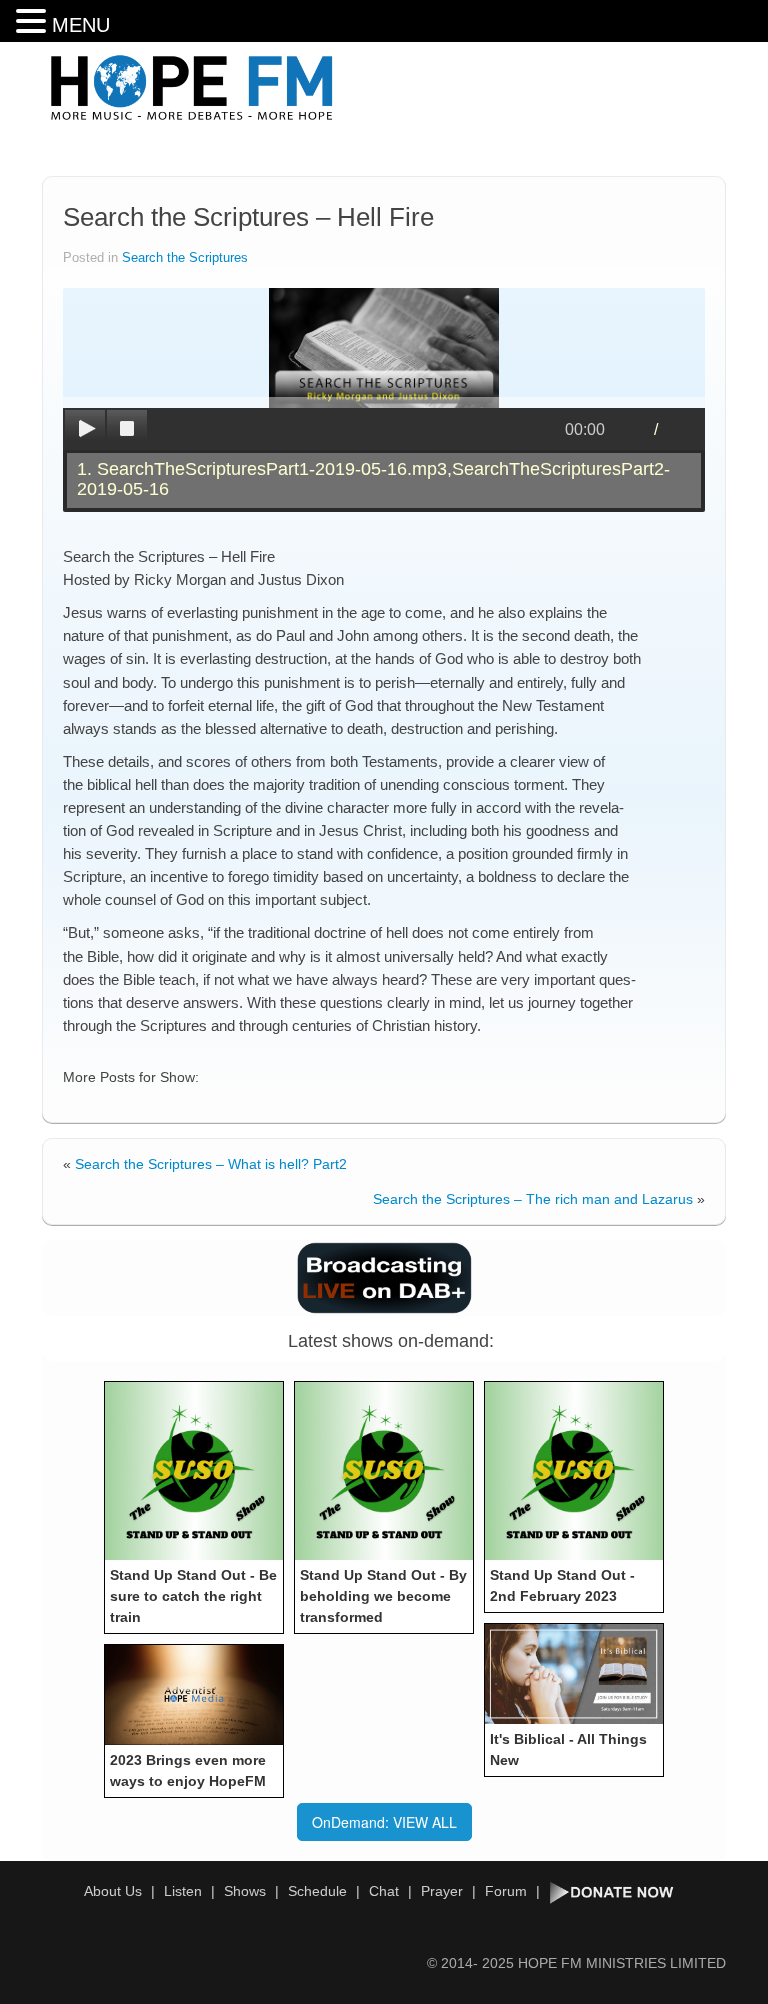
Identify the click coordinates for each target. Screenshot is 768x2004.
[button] (34, 21)
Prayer (442, 1891)
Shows (245, 1891)
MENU (81, 25)
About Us (113, 1891)
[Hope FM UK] (192, 88)
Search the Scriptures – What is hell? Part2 (211, 1164)
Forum (506, 1891)
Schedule (317, 1891)
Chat (384, 1891)
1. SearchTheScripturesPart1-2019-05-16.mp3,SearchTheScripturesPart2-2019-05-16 (373, 479)
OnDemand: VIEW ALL (384, 1822)
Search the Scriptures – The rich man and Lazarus (533, 1199)
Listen (183, 1891)
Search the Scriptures (185, 258)
